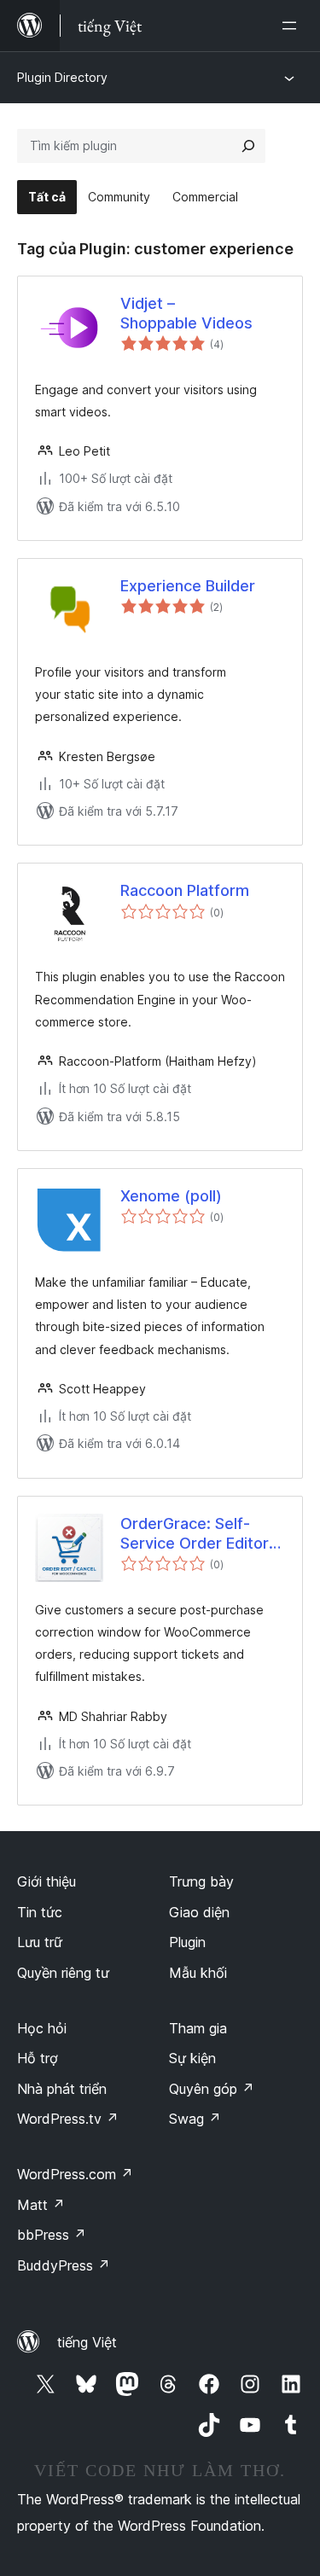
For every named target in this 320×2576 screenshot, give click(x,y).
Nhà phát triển (62, 2089)
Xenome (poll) (171, 1196)
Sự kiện (192, 2058)
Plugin (187, 1942)
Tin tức (40, 1912)
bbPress (52, 2235)
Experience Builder (188, 586)
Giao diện (199, 1912)
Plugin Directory (62, 77)
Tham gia (198, 2028)
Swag (195, 2119)
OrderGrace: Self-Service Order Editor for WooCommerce (195, 1534)
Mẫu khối (198, 1973)
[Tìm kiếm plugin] (248, 146)
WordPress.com (75, 2174)
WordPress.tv (68, 2119)
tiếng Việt (87, 2342)
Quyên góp (212, 2089)
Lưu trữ (40, 1942)
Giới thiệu (47, 1881)
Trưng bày (201, 1881)
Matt (41, 2205)
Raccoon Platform (185, 890)
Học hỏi (42, 2028)
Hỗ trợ (38, 2058)
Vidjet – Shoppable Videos (186, 313)
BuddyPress (64, 2265)
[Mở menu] (293, 26)
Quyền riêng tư (63, 1973)
